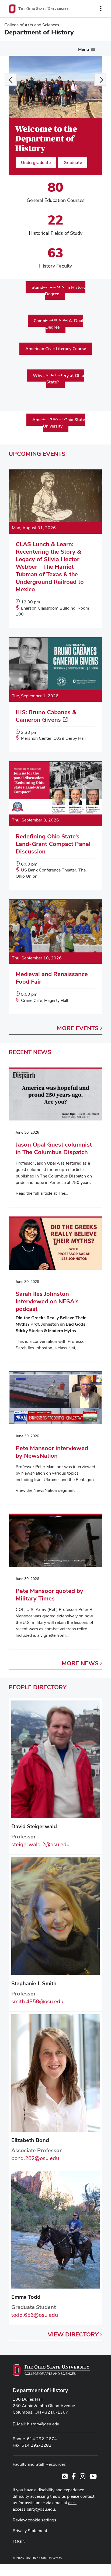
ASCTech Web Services (82, 2569)
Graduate (73, 163)
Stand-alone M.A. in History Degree (58, 291)
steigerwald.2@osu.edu (40, 1844)
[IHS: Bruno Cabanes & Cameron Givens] (55, 695)
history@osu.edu (43, 2424)
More (78, 1028)
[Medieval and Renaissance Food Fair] (55, 957)
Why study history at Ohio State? (58, 379)
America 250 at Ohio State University (59, 423)
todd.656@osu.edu (35, 2315)
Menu (84, 49)
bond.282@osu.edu (35, 2158)
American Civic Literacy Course (56, 349)
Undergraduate (36, 163)
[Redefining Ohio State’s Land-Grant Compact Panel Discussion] (55, 826)
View (73, 2334)
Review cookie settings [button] (34, 2520)
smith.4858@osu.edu (37, 2001)
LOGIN (19, 2541)
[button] (11, 79)
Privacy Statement (30, 2531)
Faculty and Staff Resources (39, 2464)
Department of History (40, 2390)
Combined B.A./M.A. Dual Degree (58, 324)
